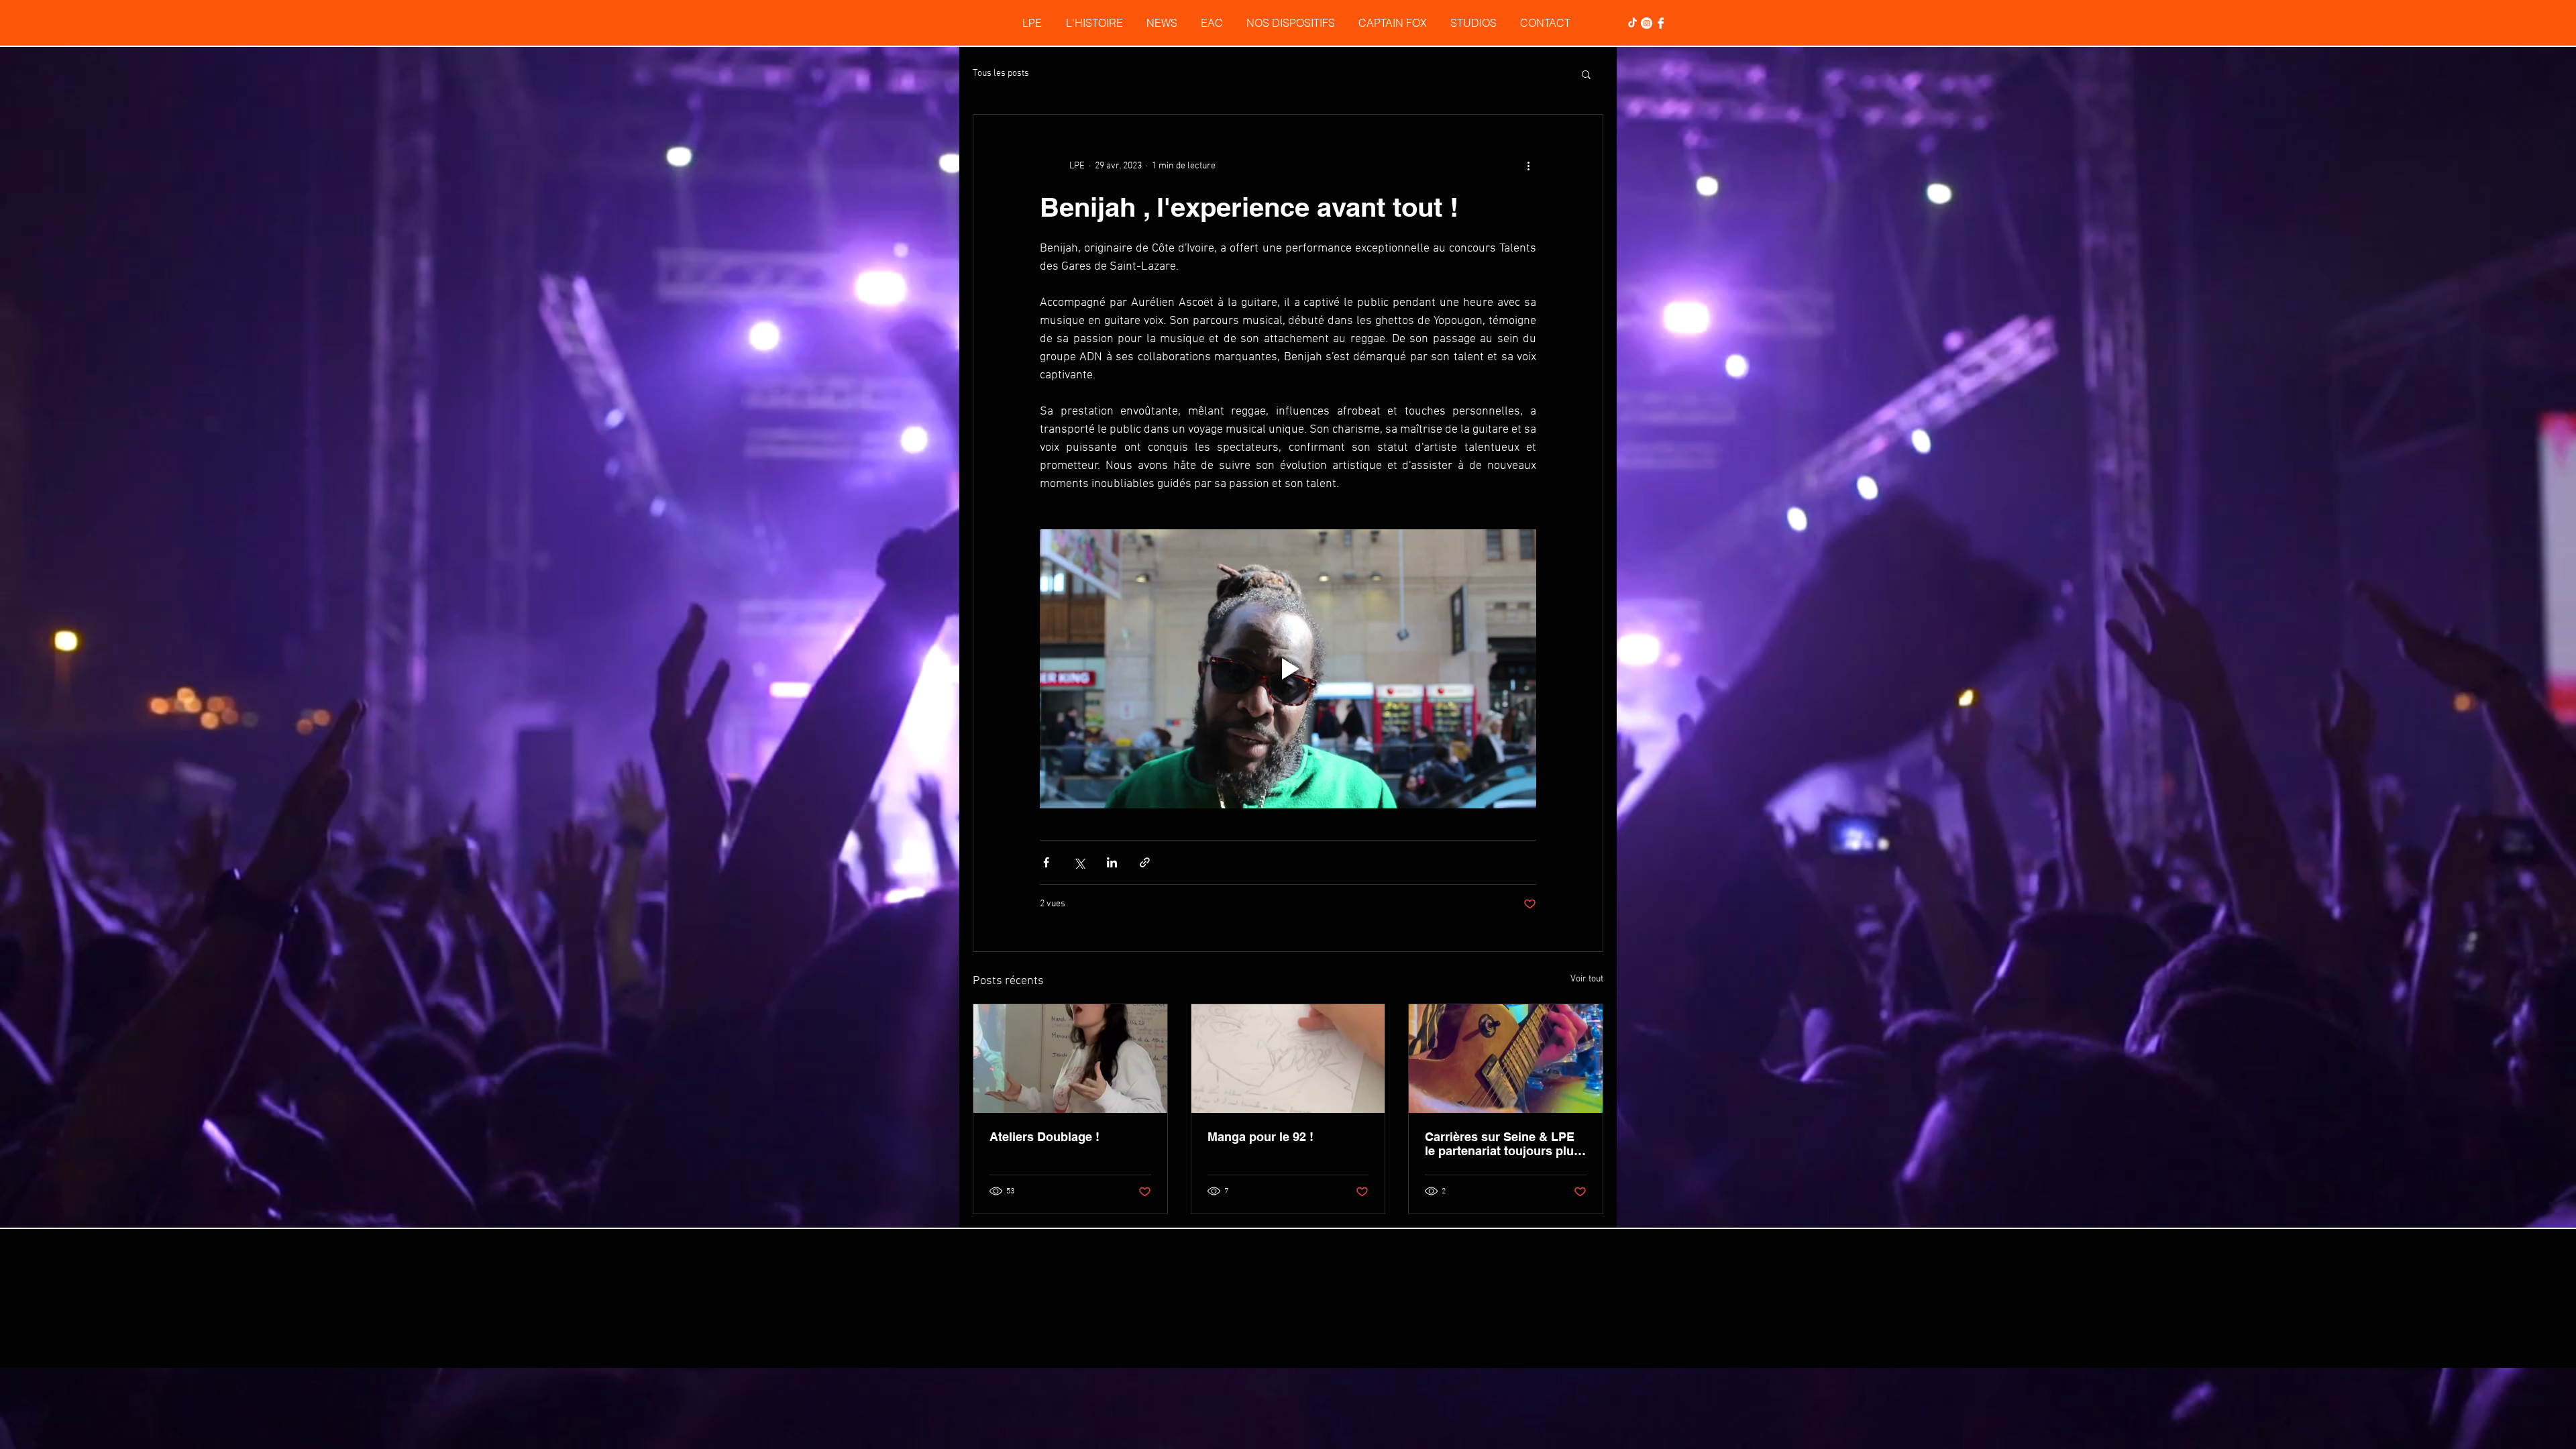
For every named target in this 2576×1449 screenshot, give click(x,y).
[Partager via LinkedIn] (1112, 862)
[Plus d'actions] (1528, 166)
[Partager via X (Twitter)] (1079, 862)
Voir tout (1587, 979)
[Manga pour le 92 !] (1288, 1059)
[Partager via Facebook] (1046, 862)
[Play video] (1288, 669)
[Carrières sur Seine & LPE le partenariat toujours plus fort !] (1506, 1059)
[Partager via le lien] (1145, 862)
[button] (1586, 74)
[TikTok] (1632, 23)
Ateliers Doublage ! (1044, 1137)
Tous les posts (1001, 73)
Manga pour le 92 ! (1260, 1137)
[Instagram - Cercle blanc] (1647, 23)
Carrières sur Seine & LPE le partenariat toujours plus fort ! (1503, 1144)
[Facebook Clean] (1661, 23)
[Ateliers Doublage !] (1070, 1059)
